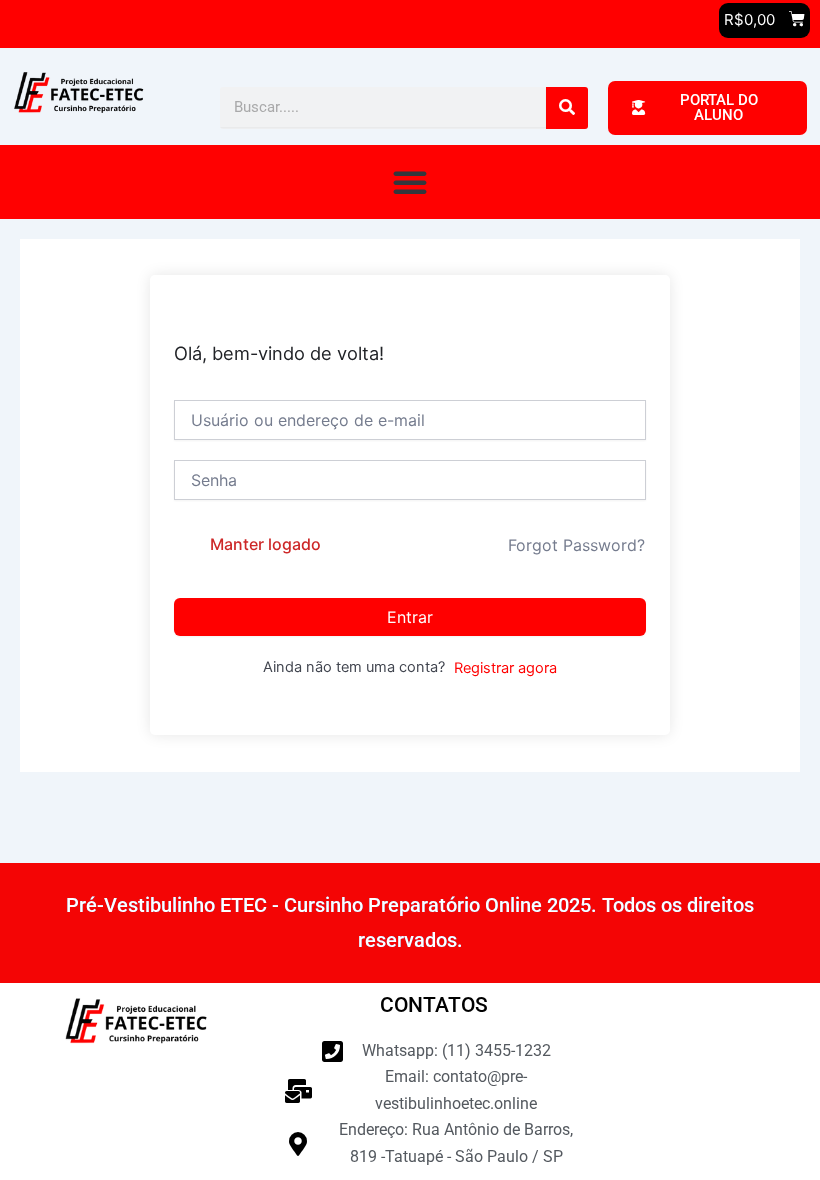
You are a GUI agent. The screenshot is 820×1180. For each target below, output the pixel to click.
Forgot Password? (576, 545)
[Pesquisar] (567, 108)
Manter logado (265, 544)
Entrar (410, 617)
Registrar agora (505, 668)
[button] (410, 182)
